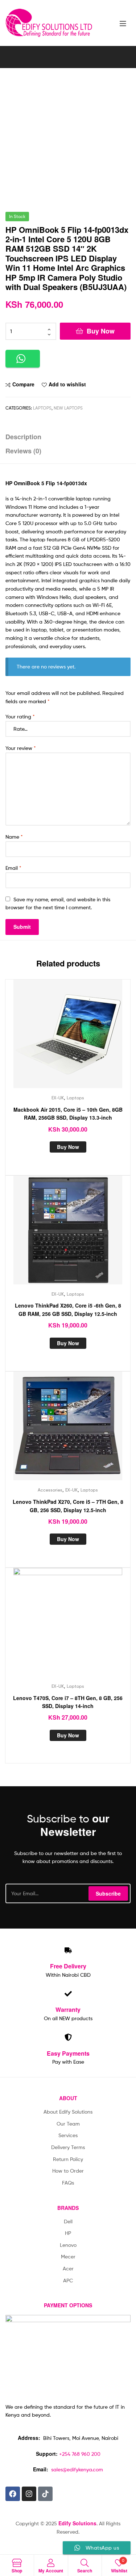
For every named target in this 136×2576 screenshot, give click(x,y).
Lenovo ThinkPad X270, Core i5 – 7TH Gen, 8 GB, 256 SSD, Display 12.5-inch (68, 1506)
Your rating (20, 716)
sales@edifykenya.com (77, 2469)
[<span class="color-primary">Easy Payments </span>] (68, 2037)
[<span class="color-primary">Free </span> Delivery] (68, 1950)
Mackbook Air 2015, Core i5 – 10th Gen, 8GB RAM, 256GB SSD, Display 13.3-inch (68, 1114)
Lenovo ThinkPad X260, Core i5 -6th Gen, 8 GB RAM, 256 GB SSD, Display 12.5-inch (68, 1310)
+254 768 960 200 (80, 2454)
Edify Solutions (77, 2523)
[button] (23, 359)
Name (14, 837)
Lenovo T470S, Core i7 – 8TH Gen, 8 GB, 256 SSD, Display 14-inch (68, 1702)
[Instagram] (29, 2494)
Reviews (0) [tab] (23, 451)
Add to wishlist (67, 384)
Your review (21, 748)
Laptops (42, 408)
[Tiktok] (45, 2494)
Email (13, 868)
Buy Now (101, 331)
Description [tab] (23, 437)
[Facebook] (13, 2494)
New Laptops (68, 408)
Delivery (68, 1966)
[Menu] (125, 23)
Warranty (68, 2009)
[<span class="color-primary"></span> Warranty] (68, 1994)
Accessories (50, 1490)
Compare (23, 384)
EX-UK (58, 1098)
